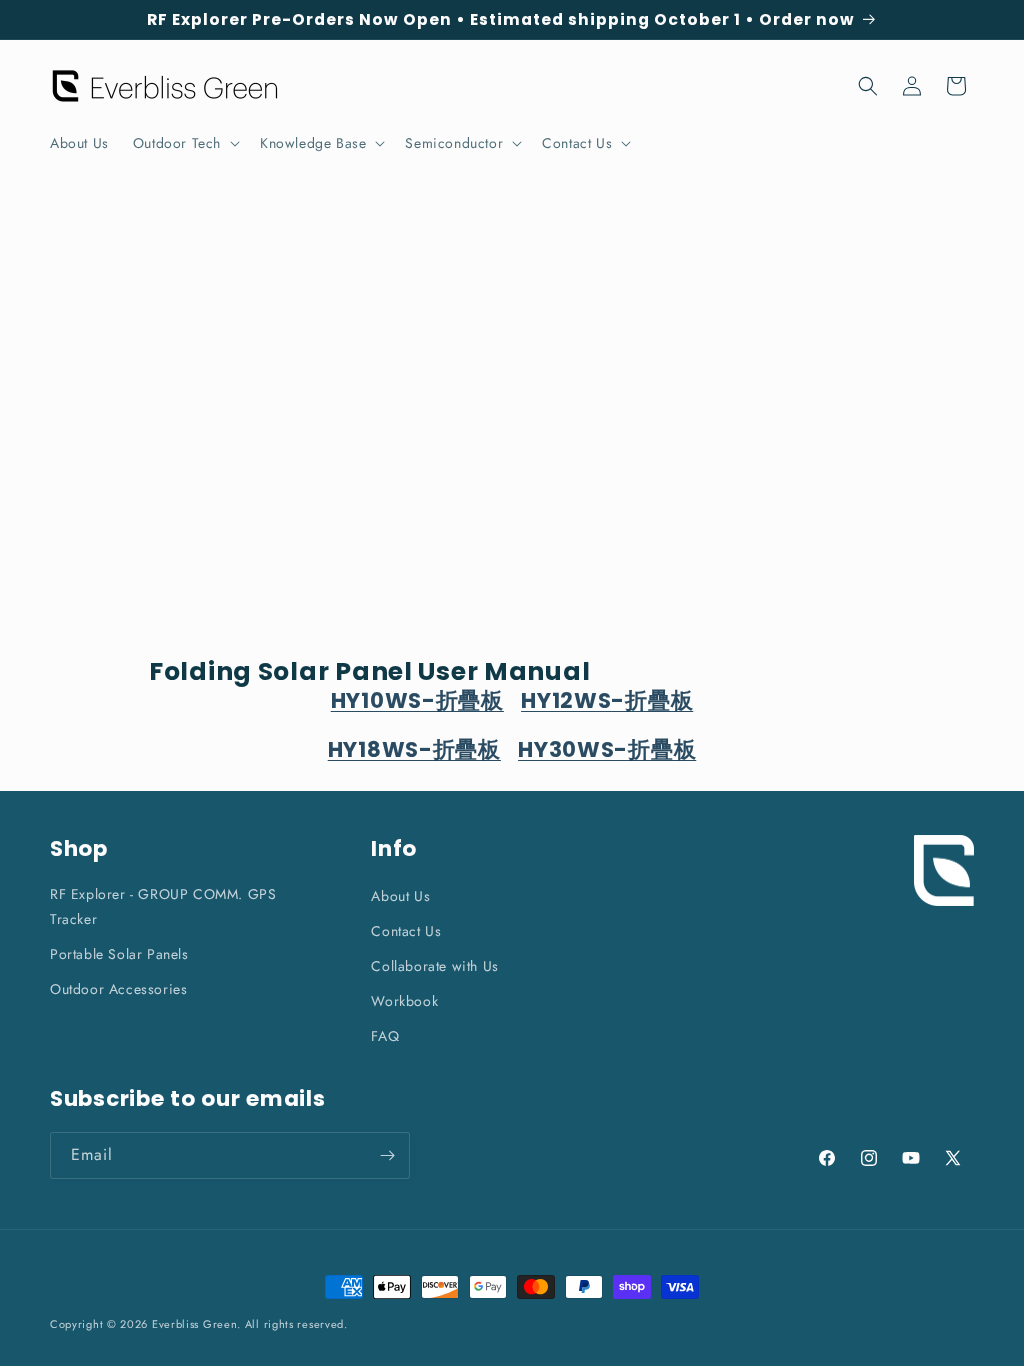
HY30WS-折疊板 (607, 749)
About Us (400, 896)
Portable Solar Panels (119, 954)
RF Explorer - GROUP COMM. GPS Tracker (163, 906)
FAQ (385, 1036)
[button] (184, 143)
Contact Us (406, 931)
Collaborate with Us (434, 966)
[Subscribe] (387, 1155)
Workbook (404, 1001)
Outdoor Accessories (118, 989)
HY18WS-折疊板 (414, 749)
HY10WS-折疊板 (417, 700)
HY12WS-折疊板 (607, 700)
